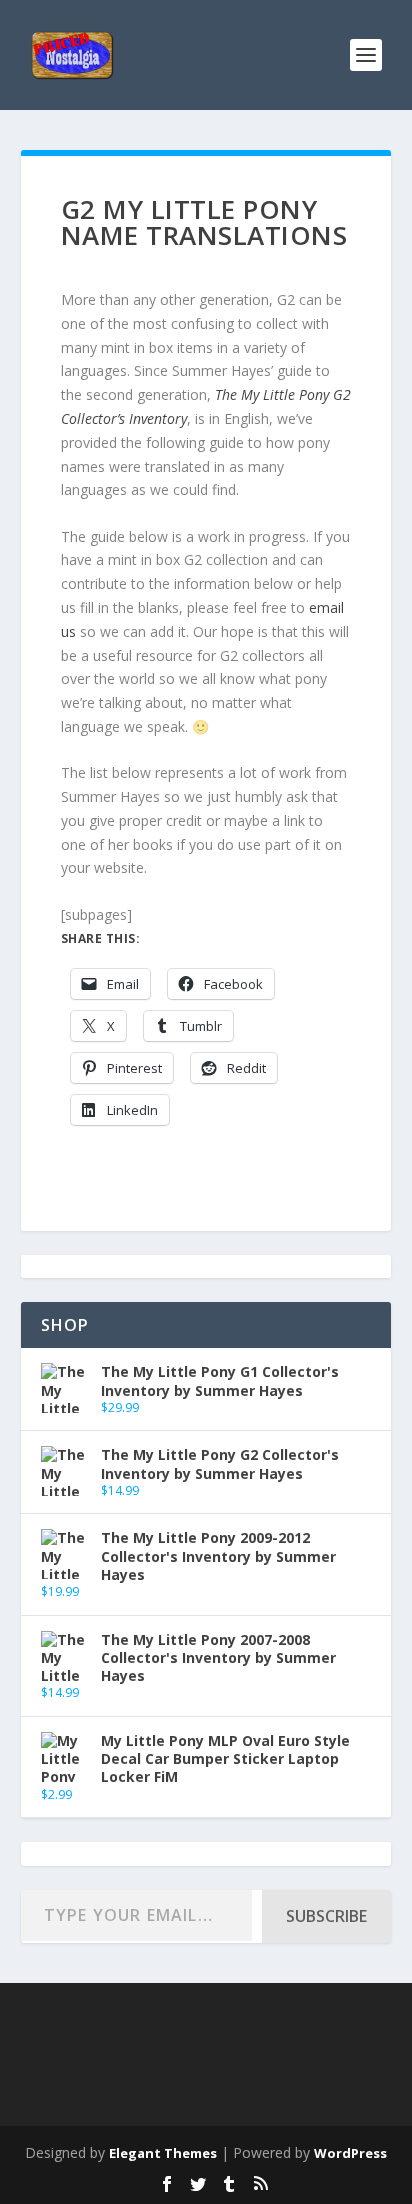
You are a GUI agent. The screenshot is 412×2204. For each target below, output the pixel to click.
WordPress (350, 2153)
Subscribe (326, 1916)
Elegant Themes (163, 2153)
